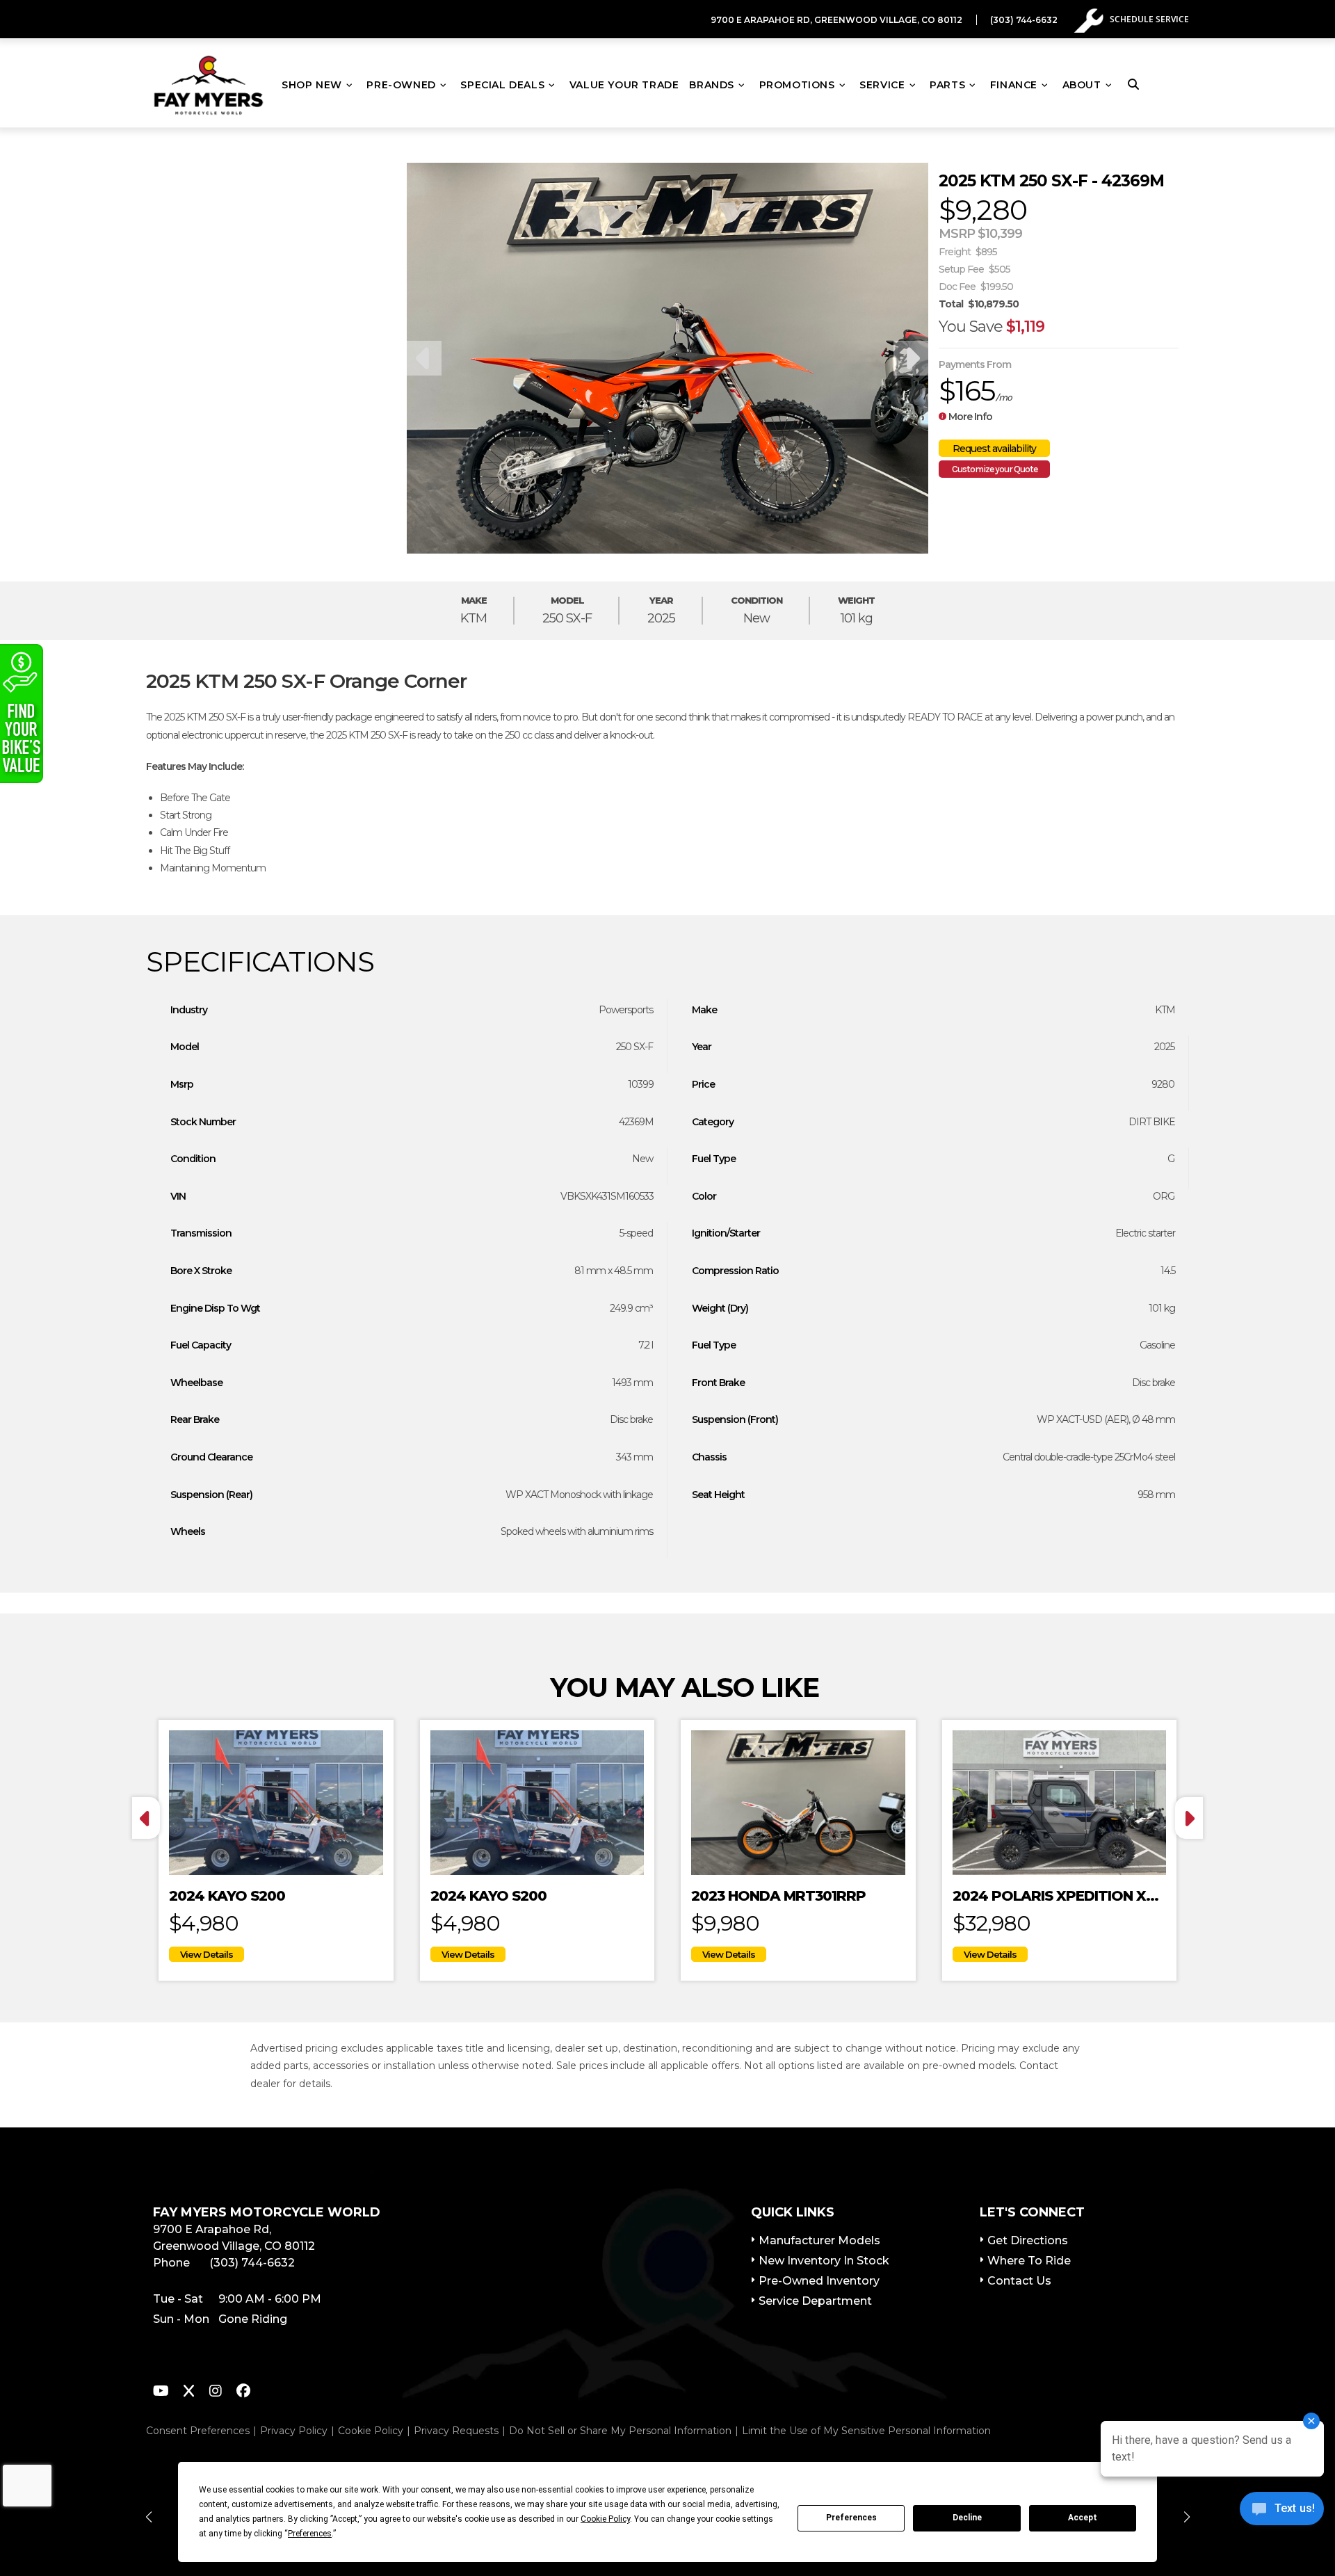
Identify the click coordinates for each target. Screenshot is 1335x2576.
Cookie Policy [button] (605, 2519)
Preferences (851, 2518)
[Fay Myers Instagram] (216, 2393)
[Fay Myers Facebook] (243, 2393)
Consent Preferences (198, 2431)
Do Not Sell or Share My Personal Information (620, 2431)
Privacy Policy (294, 2431)
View (207, 1954)
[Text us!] (1282, 2512)
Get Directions (1028, 2240)
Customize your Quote (995, 469)
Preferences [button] (310, 2534)
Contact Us (1019, 2281)
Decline (967, 2518)
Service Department (815, 2301)
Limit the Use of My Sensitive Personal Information (866, 2431)
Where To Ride (1029, 2261)
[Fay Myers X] (189, 2393)
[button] (148, 2517)
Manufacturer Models (819, 2240)
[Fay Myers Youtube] (161, 2393)
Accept (1083, 2518)
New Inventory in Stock (824, 2261)
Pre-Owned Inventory (819, 2281)
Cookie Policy (371, 2431)
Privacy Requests (456, 2431)
